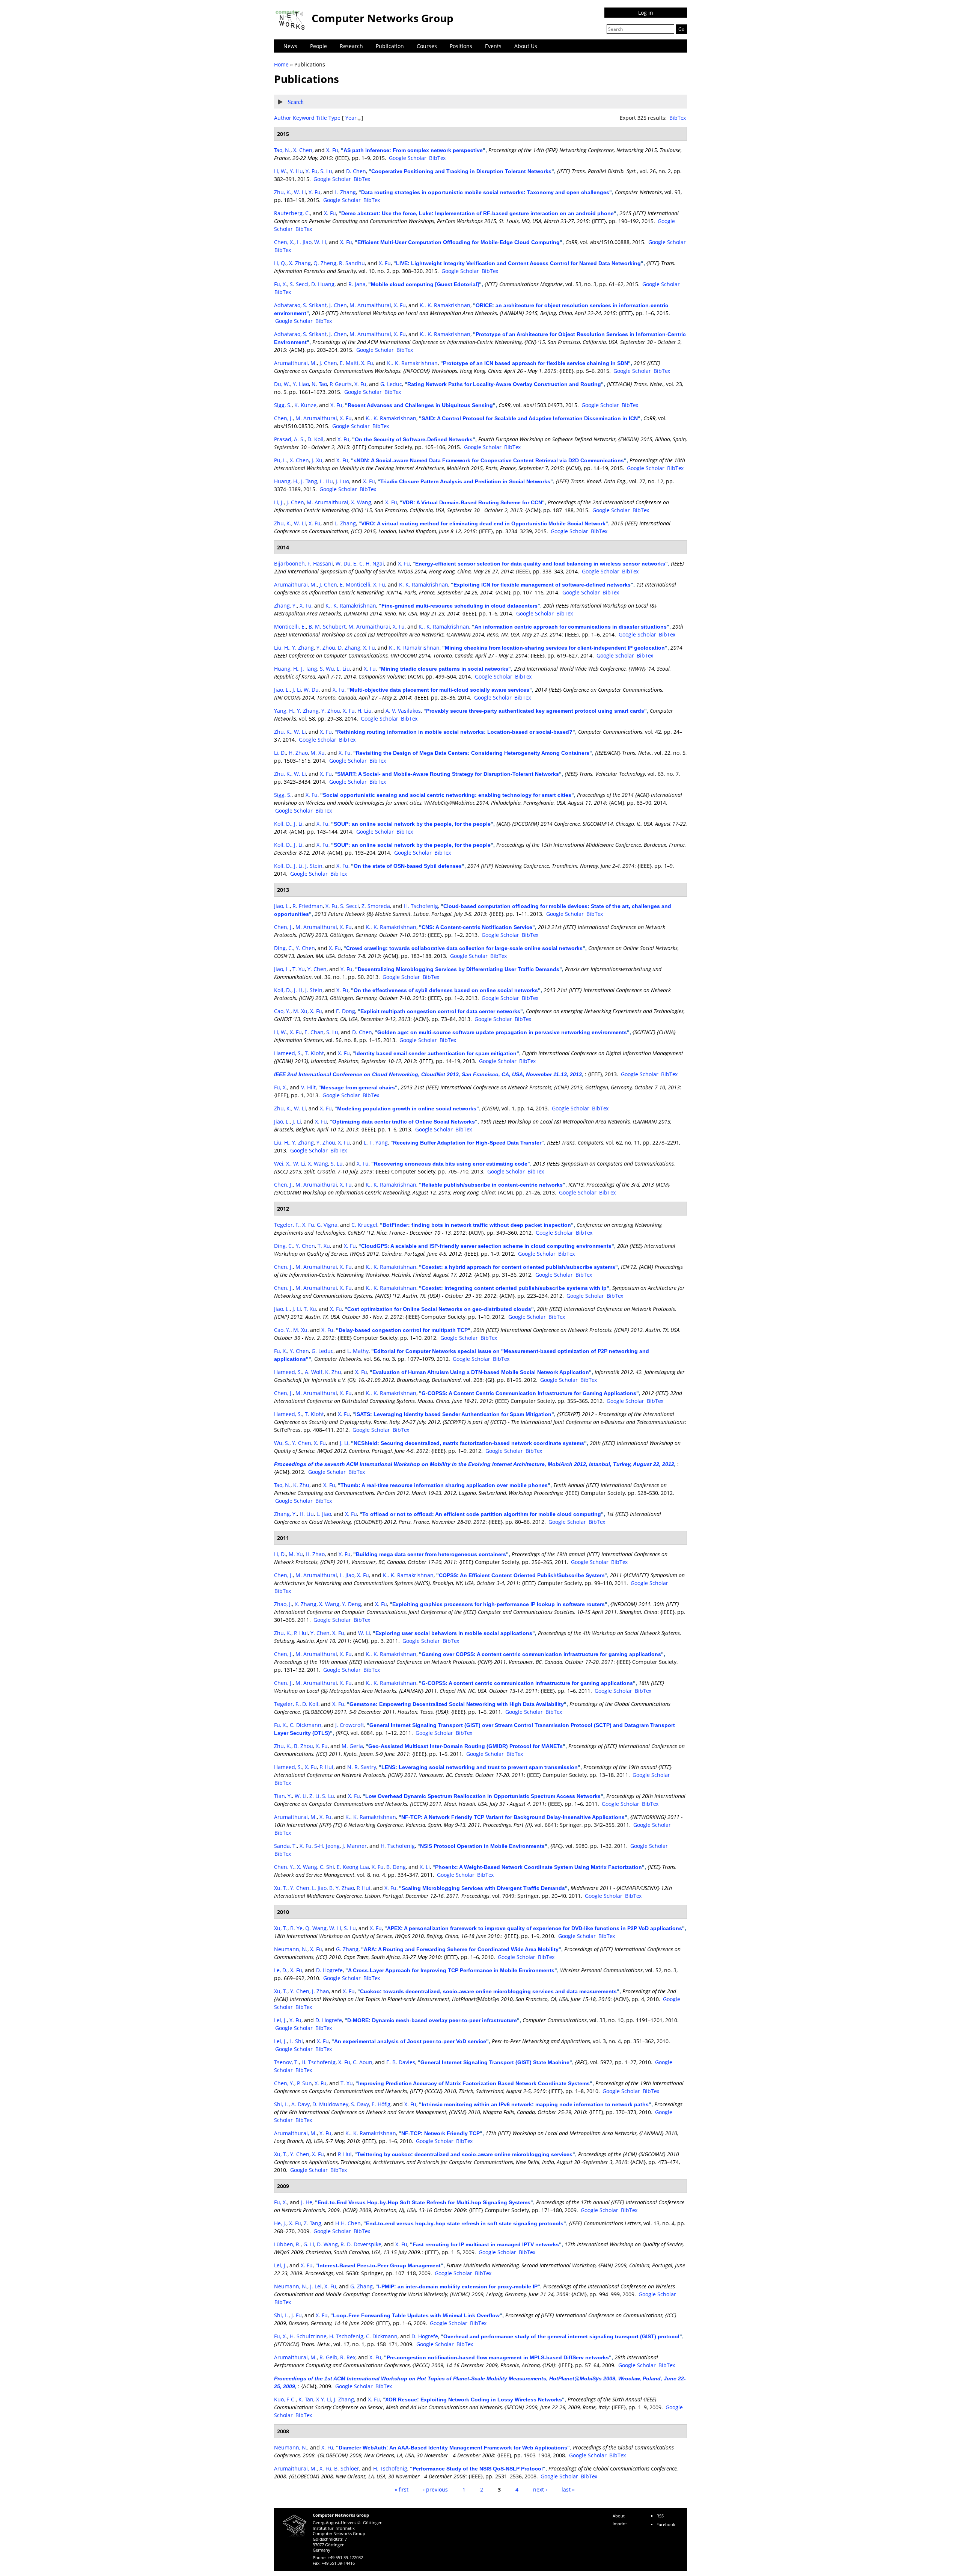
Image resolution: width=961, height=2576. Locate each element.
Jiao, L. (282, 690)
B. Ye (296, 1928)
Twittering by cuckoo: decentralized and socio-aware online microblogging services (465, 2154)
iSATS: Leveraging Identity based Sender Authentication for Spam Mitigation (453, 1414)
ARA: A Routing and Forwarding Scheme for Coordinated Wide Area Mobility (461, 1949)
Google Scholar (408, 158)
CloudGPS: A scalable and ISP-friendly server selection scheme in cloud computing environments (486, 1246)
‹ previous (435, 2489)
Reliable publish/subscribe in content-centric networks (492, 1185)
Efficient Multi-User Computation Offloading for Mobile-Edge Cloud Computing (459, 242)
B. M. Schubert (327, 627)
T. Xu (299, 969)
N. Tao (319, 384)
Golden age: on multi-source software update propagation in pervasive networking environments (502, 1032)
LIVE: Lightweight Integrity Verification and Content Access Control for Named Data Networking (518, 263)
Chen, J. (283, 418)
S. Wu (327, 669)
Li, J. (279, 502)
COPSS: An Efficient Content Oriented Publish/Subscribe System (522, 1575)
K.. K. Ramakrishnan (445, 305)
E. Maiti (349, 363)
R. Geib (328, 2357)
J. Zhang (344, 2399)
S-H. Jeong (327, 1846)
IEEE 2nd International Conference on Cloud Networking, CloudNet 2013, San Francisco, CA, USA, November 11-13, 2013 (428, 1074)
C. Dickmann (306, 1725)
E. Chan (314, 1032)
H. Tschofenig (421, 906)
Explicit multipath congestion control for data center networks (440, 1011)
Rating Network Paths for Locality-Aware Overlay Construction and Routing (504, 384)
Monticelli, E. (290, 627)
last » (568, 2489)
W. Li (300, 192)
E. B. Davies (401, 2062)
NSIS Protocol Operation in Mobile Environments (482, 1846)
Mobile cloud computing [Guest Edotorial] (425, 284)
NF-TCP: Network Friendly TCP (441, 2133)
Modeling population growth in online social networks (407, 1109)
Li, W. (281, 171)
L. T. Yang (376, 1142)
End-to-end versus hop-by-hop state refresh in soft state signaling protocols (465, 2223)
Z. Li (314, 1796)
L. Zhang (345, 192)
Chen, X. (284, 242)
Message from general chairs (358, 1087)
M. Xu (318, 753)
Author (283, 118)
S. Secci (299, 284)
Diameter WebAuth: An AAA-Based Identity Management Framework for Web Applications (453, 2448)
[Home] (291, 20)
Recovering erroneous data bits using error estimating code (451, 1164)
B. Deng (396, 1867)
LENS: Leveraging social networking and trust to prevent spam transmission (480, 1767)
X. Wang (361, 502)
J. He (307, 2202)
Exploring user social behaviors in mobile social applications (454, 1633)
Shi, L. (281, 2104)
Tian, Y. (283, 1796)
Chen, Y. (284, 1867)
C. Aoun (363, 2062)
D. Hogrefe (329, 1970)
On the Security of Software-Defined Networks (414, 439)
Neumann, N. (291, 1949)
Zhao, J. (283, 1604)
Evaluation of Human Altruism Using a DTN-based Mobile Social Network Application (481, 1372)
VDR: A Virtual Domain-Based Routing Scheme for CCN (472, 502)
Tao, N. (282, 150)
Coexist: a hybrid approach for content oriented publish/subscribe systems (518, 1267)
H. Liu (365, 711)
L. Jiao (304, 242)
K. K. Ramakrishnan (424, 584)
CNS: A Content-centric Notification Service (477, 927)
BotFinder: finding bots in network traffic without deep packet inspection (477, 1225)
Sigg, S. (283, 405)
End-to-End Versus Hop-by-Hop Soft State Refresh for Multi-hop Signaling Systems (424, 2202)
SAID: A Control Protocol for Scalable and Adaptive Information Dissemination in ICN (530, 418)
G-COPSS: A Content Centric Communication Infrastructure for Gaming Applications (529, 1393)
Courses (427, 46)
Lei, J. (280, 2020)
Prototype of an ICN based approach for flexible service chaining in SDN (535, 363)
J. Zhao (320, 1991)
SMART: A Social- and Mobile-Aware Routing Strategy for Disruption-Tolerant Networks (448, 774)
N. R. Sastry (362, 1767)
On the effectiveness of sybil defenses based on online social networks (446, 990)
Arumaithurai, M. (295, 363)
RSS (660, 2516)
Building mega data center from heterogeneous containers (431, 1554)
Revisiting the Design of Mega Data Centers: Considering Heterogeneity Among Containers (473, 753)
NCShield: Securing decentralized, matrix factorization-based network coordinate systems (469, 1443)
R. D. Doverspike (361, 2244)
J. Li (297, 690)
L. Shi (296, 2041)
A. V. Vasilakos (403, 711)
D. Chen (356, 171)
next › (540, 2489)
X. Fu (332, 150)
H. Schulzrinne (308, 2336)
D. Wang (327, 2244)
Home (281, 64)
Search (296, 102)
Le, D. (281, 1970)
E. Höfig (381, 2104)
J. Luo (342, 481)
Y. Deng (352, 1604)
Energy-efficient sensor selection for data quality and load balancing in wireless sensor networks (540, 564)
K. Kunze (305, 405)
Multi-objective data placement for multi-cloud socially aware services (440, 690)
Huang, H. (286, 481)
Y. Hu (296, 171)
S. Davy (360, 2104)
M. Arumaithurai (370, 305)
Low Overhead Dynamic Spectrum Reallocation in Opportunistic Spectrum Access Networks (483, 1796)
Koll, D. (283, 824)
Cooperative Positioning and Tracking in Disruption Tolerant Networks (461, 171)
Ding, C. (284, 948)
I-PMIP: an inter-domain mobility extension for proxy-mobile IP (458, 2286)
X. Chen (303, 150)
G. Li (309, 2244)
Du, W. (282, 384)
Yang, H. (284, 711)
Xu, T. (281, 1888)
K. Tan (306, 2399)
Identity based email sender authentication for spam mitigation (436, 1053)
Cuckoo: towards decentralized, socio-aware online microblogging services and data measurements (488, 1991)
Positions (461, 46)
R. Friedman (308, 906)
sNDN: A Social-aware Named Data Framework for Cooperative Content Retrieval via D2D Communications (489, 460)
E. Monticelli (355, 584)
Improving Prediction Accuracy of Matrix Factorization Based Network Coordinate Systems (474, 2083)
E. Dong (346, 1011)
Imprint (620, 2524)
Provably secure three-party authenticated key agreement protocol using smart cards (535, 711)
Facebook (666, 2524)
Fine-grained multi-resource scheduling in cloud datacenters (459, 606)
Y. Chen (305, 948)
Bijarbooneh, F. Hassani (304, 563)
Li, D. (280, 753)
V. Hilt (308, 1087)
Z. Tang (313, 2223)
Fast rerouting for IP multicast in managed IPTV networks (486, 2244)
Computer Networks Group (383, 18)
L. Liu (326, 481)
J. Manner (355, 1846)
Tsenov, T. (286, 2062)
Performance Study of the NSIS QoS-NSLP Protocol (478, 2469)
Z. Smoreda (376, 906)
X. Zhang (300, 263)
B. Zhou (304, 1746)
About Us (526, 46)
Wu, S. (282, 1443)
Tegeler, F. (287, 1225)
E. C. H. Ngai (369, 563)
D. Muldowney (330, 2104)
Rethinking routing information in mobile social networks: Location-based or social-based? (455, 732)
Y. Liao (301, 384)
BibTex (678, 118)
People (319, 46)
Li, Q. (280, 263)
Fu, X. (281, 284)
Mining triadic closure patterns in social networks (445, 669)
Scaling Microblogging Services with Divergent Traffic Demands (483, 1888)
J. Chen (338, 305)
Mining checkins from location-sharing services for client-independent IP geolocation (555, 648)
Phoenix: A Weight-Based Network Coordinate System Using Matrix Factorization (538, 1867)
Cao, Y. (282, 1011)
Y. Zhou (326, 648)
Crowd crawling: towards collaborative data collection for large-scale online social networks (464, 948)
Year (351, 118)
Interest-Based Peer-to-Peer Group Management (379, 2265)
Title (322, 118)
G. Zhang (347, 1949)
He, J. (280, 2223)
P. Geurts (341, 384)
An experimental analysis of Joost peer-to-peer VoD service (410, 2041)
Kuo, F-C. (285, 2399)
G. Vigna (327, 1225)
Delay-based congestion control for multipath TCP (403, 1330)
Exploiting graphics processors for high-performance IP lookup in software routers (499, 1604)
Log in (646, 13)
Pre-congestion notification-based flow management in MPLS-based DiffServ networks (498, 2357)
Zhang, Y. (285, 606)
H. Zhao (298, 753)
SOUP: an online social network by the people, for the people (412, 824)
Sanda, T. (285, 1846)
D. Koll (316, 439)
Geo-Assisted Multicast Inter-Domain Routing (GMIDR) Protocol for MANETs (465, 1746)
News (290, 46)
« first (401, 2489)
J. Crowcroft (350, 1725)
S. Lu (326, 171)
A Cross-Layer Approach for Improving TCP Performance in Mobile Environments (451, 1970)
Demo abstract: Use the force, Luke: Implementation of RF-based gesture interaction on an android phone (477, 213)
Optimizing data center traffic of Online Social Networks (404, 1122)
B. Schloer (347, 2468)
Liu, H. (282, 648)
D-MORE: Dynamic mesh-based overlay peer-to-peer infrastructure (432, 2020)
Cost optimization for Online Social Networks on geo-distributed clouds (439, 1309)
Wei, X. (282, 1164)
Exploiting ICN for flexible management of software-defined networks (542, 585)
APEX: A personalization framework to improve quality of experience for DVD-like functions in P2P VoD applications (535, 1928)
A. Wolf (314, 1372)
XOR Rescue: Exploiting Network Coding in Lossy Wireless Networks (474, 2400)
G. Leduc (391, 384)
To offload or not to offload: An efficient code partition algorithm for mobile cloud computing (482, 1514)
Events (493, 46)
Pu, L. (281, 460)
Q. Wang (316, 1928)
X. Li (425, 1867)
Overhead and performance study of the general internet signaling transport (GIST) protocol (561, 2336)
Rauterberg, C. (292, 213)
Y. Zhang (303, 648)
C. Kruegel (364, 1225)
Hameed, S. (288, 1053)
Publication (390, 46)
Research (351, 46)
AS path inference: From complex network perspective (413, 150)
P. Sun (304, 2083)
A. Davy (301, 2104)
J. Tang (309, 481)
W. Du (343, 563)
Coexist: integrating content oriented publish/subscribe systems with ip (514, 1288)
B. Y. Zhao (342, 1888)
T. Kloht (314, 1053)
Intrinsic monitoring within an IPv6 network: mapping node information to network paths (535, 2104)
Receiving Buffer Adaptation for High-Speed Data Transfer (467, 1143)
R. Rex (348, 2357)
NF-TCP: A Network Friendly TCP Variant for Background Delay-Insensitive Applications (513, 1817)
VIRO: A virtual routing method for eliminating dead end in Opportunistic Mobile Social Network (483, 523)
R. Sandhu (352, 263)
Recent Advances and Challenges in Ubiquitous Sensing (420, 405)
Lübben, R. (287, 2244)
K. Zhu (333, 1372)
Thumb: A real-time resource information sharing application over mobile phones (444, 1485)
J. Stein (314, 866)
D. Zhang (349, 648)
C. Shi (327, 1867)
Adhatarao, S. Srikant (300, 305)
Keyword (304, 118)
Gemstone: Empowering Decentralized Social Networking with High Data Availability (457, 1704)
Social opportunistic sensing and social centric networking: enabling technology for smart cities (447, 795)
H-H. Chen (348, 2223)
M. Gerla (352, 1746)
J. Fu (297, 2315)
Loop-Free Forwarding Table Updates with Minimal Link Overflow (416, 2315)
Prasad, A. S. (289, 439)
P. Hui (301, 1633)
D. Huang (323, 284)
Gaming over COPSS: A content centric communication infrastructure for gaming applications (541, 1654)
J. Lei (316, 2286)
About (619, 2516)
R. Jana (357, 284)
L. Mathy (358, 1351)
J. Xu (317, 460)
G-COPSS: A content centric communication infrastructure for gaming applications (527, 1683)
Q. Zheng (325, 263)
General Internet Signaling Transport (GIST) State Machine (495, 2062)
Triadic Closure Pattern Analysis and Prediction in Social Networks (465, 481)
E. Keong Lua (353, 1867)
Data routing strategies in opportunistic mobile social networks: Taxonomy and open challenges (485, 192)
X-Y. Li (324, 2399)
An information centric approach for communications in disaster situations (571, 627)
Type (334, 118)
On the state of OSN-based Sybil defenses (408, 866)
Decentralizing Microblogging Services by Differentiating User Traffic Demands (459, 969)
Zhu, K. (283, 192)
